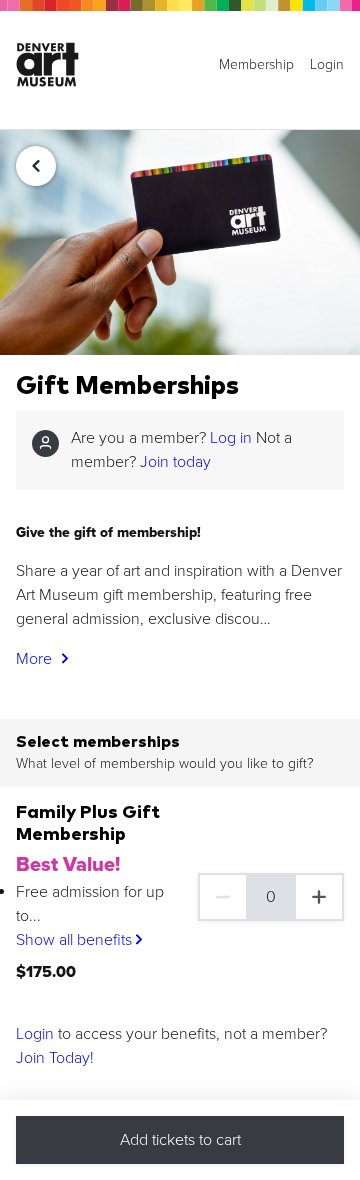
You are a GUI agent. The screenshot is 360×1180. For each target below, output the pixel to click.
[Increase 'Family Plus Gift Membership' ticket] (320, 897)
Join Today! (55, 1058)
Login (35, 1034)
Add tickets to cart (180, 1140)
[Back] (36, 166)
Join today (175, 462)
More (36, 659)
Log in (231, 438)
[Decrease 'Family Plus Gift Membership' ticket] (222, 897)
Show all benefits (76, 940)
